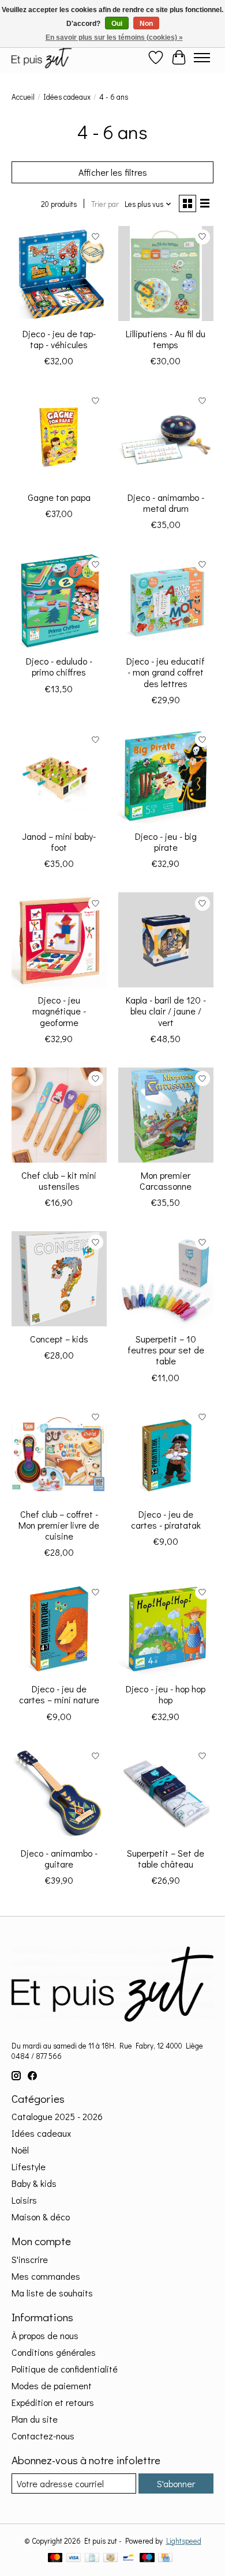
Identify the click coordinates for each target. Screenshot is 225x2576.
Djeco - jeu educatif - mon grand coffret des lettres (166, 672)
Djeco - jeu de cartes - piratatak (166, 1519)
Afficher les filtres (113, 172)
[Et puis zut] (42, 57)
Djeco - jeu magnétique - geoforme (59, 1011)
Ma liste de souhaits (52, 2293)
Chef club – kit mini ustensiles (59, 1180)
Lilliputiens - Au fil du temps (166, 339)
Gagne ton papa (59, 497)
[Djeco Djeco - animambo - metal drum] (166, 437)
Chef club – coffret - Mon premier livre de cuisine (59, 1525)
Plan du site (35, 2419)
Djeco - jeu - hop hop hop (166, 1694)
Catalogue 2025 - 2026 (57, 2116)
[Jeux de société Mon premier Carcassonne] (166, 1115)
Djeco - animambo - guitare (59, 1858)
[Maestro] (147, 2559)
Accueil (23, 97)
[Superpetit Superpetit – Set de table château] (166, 1793)
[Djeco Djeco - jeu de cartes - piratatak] (166, 1454)
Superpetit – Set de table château (166, 1858)
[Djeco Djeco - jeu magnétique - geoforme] (59, 940)
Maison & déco (41, 2217)
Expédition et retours (53, 2402)
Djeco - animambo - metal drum (166, 503)
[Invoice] (92, 2559)
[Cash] (110, 2559)
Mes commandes (46, 2276)
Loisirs (24, 2200)
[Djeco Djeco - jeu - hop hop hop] (166, 1629)
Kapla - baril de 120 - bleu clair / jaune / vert (166, 1011)
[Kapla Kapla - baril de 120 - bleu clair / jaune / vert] (166, 940)
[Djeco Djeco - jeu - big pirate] (166, 776)
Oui (117, 24)
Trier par (105, 204)
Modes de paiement (52, 2385)
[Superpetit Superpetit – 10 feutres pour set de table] (166, 1279)
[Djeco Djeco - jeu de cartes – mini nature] (59, 1629)
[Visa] (74, 2559)
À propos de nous (45, 2335)
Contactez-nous (43, 2436)
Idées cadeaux (67, 97)
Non (146, 24)
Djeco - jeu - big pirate (166, 842)
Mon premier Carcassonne (166, 1180)
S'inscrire (30, 2259)
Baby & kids (34, 2183)
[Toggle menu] (202, 58)
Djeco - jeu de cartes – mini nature (59, 1694)
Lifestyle (29, 2166)
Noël (20, 2150)
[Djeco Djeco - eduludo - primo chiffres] (59, 601)
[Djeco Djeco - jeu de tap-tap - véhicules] (59, 274)
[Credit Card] (165, 2559)
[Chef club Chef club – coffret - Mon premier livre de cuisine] (59, 1454)
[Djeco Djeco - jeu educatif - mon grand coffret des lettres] (166, 601)
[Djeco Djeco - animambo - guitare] (59, 1793)
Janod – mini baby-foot (59, 842)
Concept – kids (59, 1339)
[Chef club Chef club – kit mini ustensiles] (59, 1115)
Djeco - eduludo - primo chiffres (59, 666)
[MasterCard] (55, 2559)
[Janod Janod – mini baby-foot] (59, 776)
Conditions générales (54, 2352)
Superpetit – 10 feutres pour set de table (166, 1350)
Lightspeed (184, 2541)
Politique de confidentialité (65, 2369)
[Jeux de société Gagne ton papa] (59, 437)
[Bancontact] (128, 2559)
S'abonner (176, 2483)
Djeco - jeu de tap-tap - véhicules (59, 339)
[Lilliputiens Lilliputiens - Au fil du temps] (166, 274)
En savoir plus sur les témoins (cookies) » (114, 37)
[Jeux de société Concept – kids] (59, 1279)
